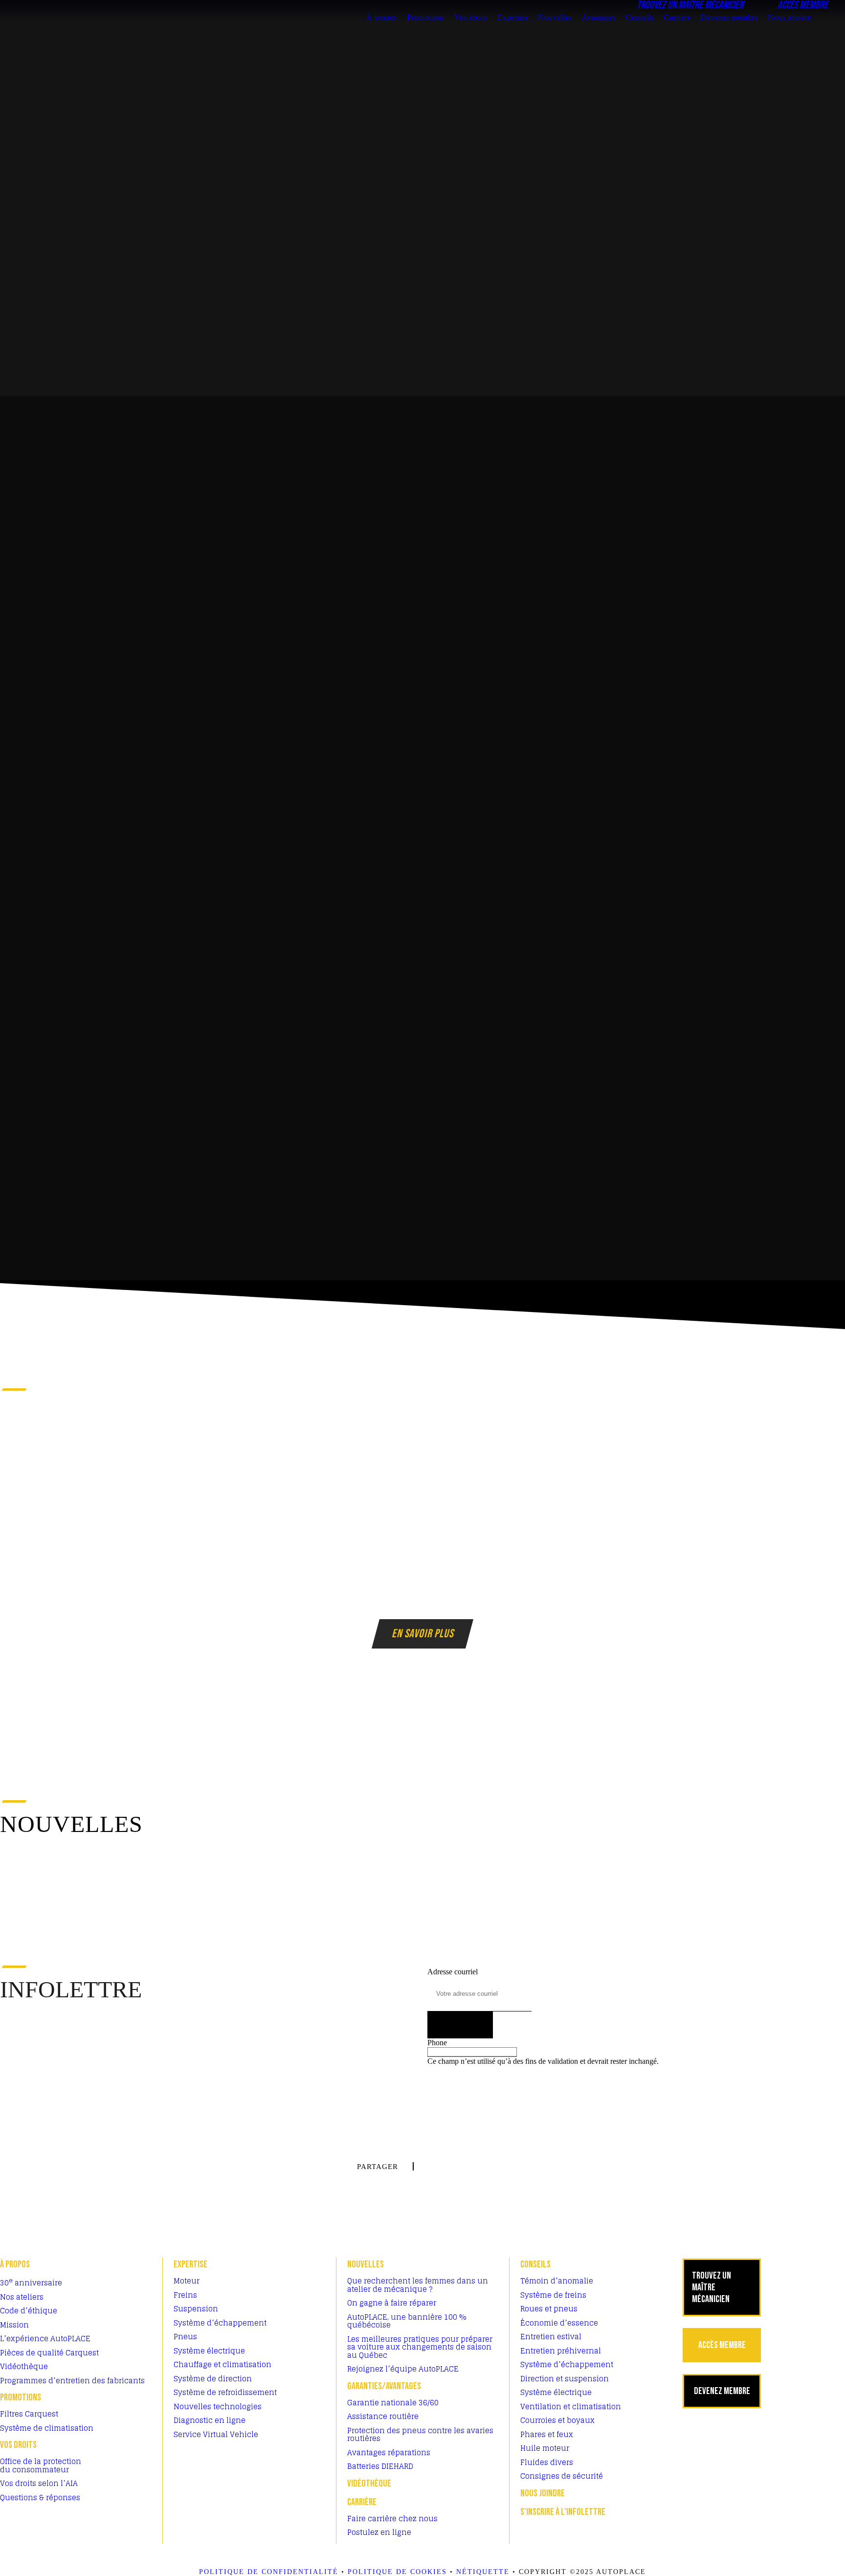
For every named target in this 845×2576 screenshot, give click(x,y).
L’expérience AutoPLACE (45, 2339)
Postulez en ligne (379, 2532)
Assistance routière (383, 2416)
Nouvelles (555, 17)
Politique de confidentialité (269, 2572)
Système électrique (209, 2351)
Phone (437, 2043)
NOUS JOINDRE (543, 2493)
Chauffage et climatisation (222, 2364)
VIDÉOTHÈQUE (369, 2484)
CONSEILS (535, 2264)
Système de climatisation (47, 2428)
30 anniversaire (31, 2283)
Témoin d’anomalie (557, 2281)
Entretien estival (551, 2337)
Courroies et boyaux (557, 2420)
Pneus (185, 2337)
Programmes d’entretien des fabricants (72, 2381)
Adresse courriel (453, 1972)
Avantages (599, 17)
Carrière (677, 17)
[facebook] (828, 1318)
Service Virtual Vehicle (216, 2434)
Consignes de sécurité (562, 2476)
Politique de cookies (397, 2572)
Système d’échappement (220, 2323)
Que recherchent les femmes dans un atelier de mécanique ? (418, 2285)
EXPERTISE (190, 2264)
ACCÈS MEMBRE (722, 2345)
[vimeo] (828, 1271)
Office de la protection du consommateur (41, 2465)
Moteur (187, 2281)
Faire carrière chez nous (392, 2519)
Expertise (513, 17)
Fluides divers (547, 2462)
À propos (382, 17)
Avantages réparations (389, 2452)
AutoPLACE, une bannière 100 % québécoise (407, 2321)
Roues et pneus (549, 2309)
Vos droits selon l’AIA (39, 2483)
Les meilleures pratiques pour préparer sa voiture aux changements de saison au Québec (420, 2347)
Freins (185, 2295)
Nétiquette (483, 2572)
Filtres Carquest (29, 2414)
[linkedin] (828, 1294)
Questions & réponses (40, 2497)
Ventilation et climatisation (571, 2407)
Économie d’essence (559, 2323)
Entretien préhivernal (561, 2351)
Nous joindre (789, 17)
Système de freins (553, 2295)
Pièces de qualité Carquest (49, 2353)
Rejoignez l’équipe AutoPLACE (403, 2369)
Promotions (426, 17)
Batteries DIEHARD (380, 2466)
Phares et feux (547, 2434)
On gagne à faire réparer (392, 2303)
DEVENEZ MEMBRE (722, 2391)
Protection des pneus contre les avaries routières (420, 2435)
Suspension (196, 2309)
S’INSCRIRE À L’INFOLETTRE (563, 2512)
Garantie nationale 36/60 (393, 2403)
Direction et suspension (565, 2379)
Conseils (640, 17)
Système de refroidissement (225, 2392)
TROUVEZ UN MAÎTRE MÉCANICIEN (712, 2287)
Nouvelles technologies (218, 2407)
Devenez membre (729, 17)
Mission (14, 2325)
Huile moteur (545, 2448)
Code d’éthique (29, 2311)
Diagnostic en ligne (210, 2420)
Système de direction (213, 2379)
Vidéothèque (24, 2366)
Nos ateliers (22, 2297)
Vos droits (471, 17)
